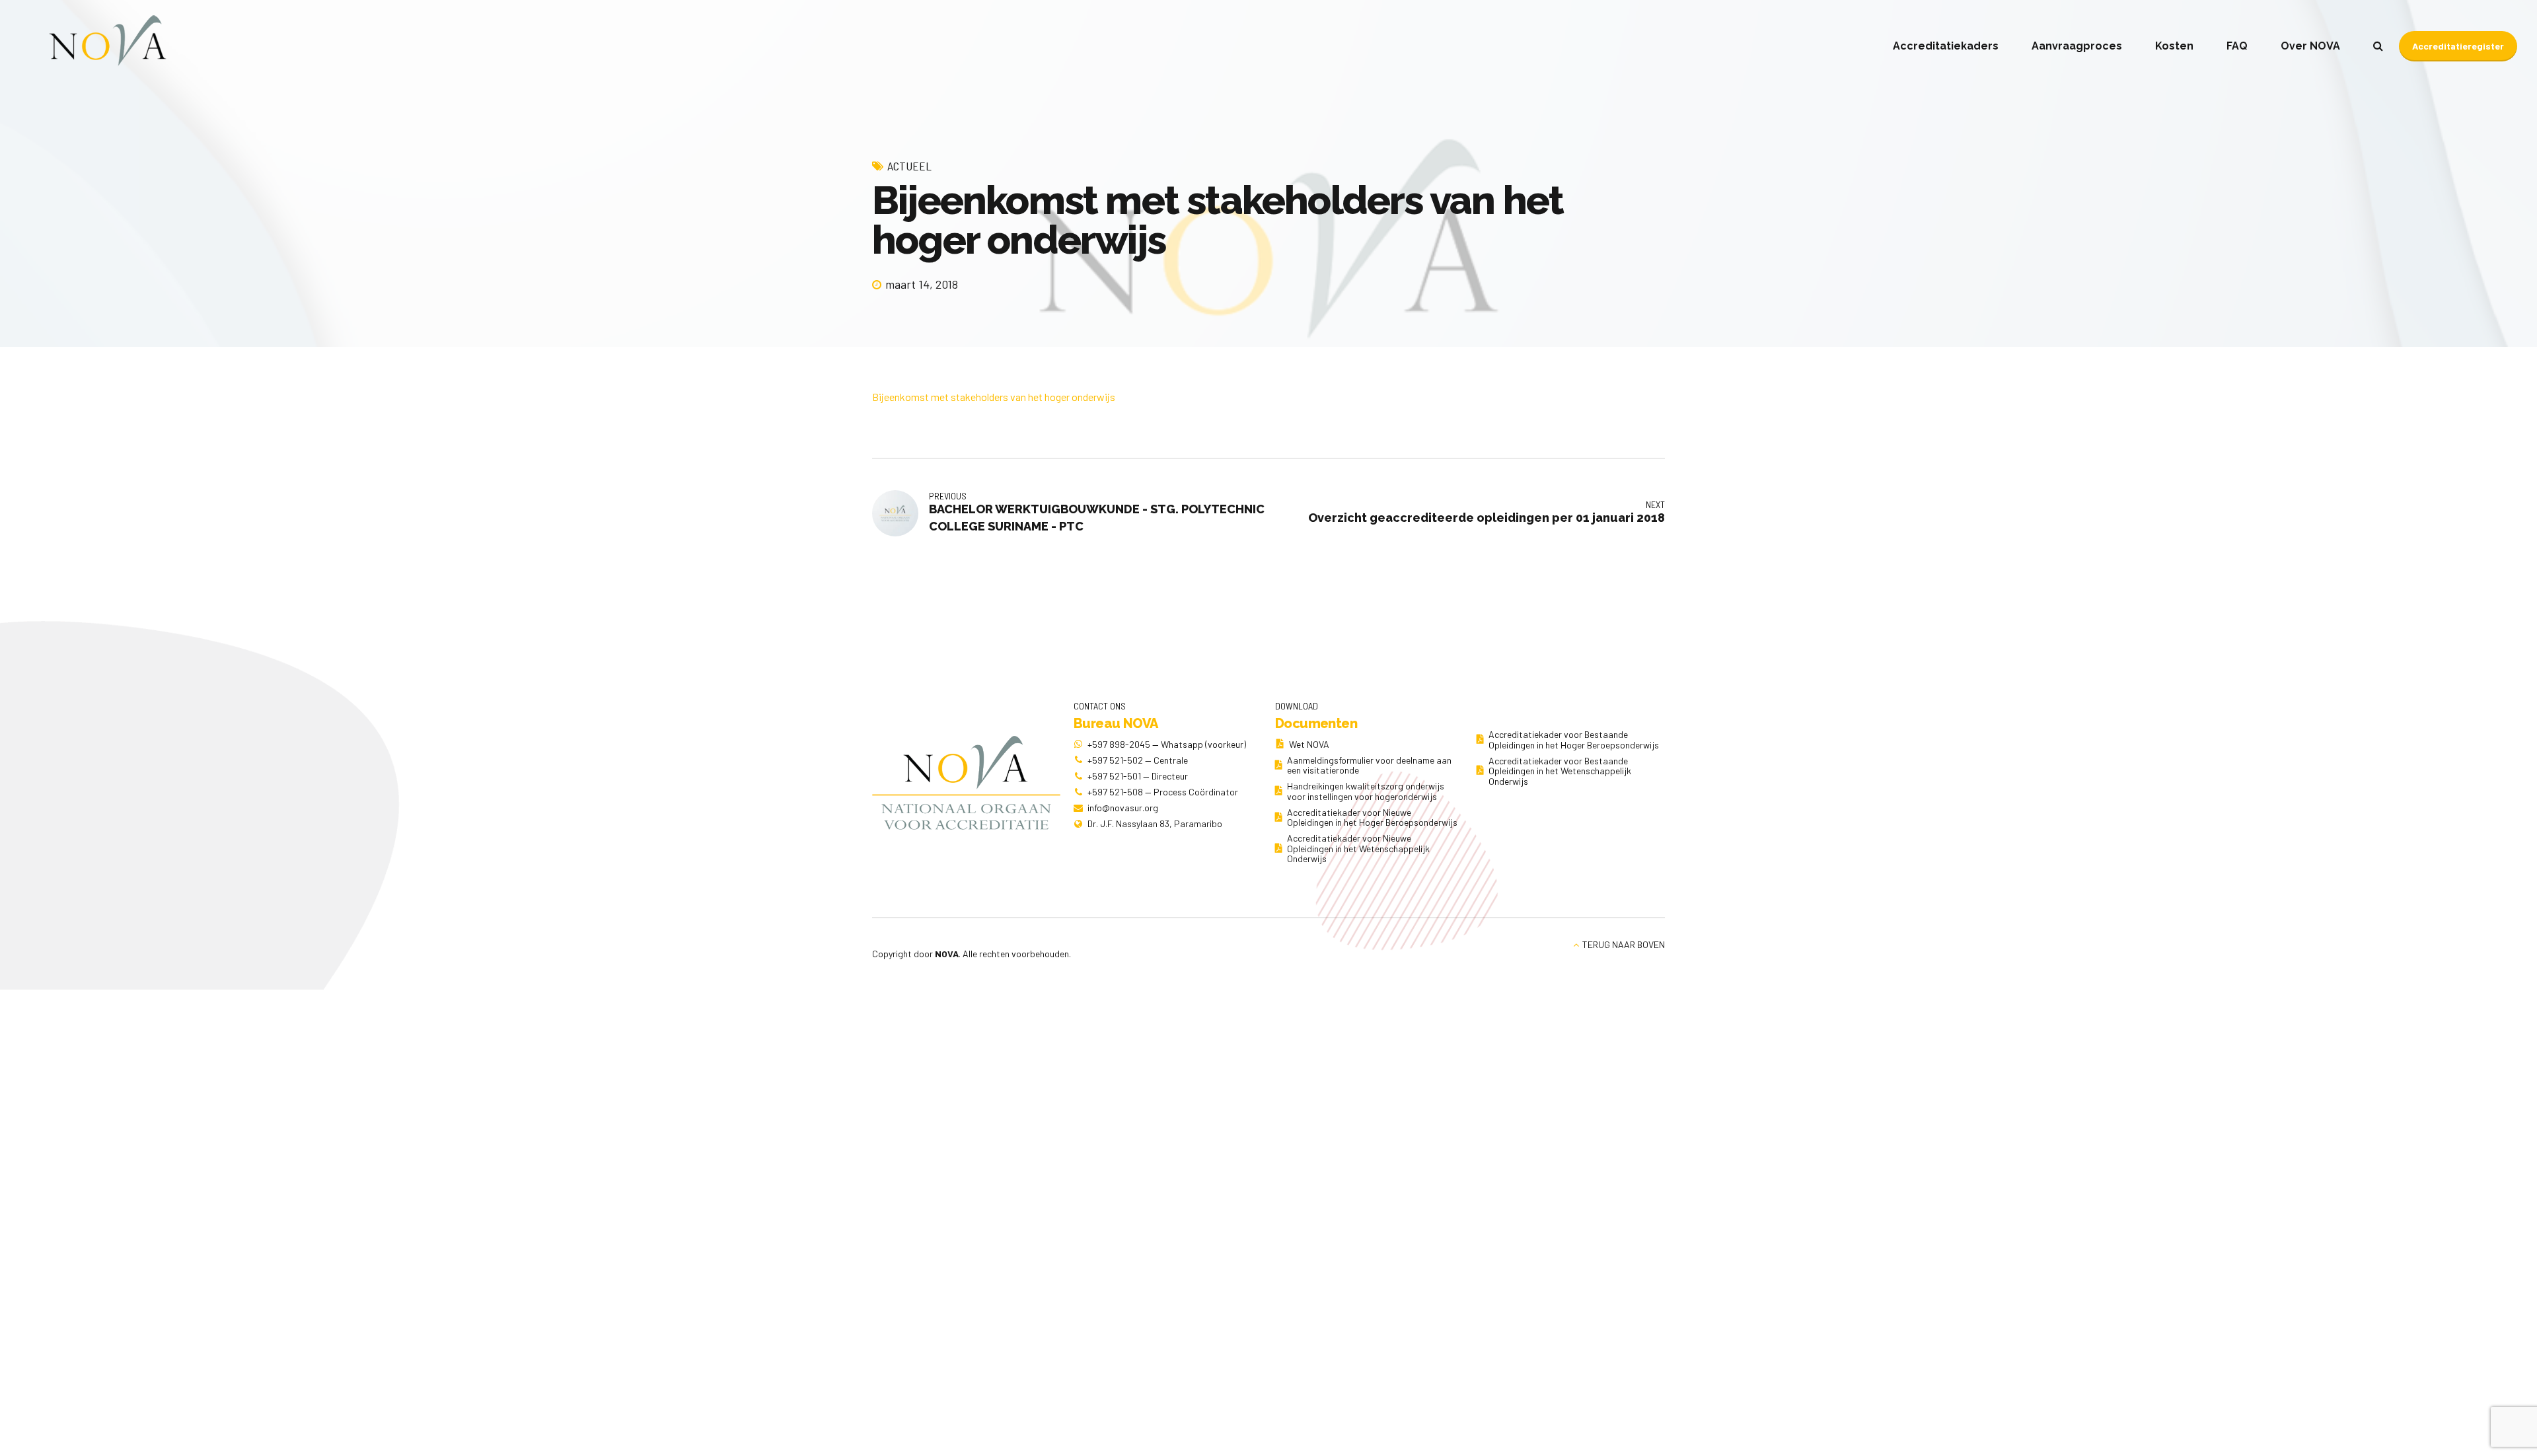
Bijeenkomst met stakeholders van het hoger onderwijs (994, 397)
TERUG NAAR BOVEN (1624, 944)
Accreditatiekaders (1946, 46)
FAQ (2237, 46)
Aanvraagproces (2077, 46)
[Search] (2378, 46)
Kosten (2174, 46)
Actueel (909, 166)
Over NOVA (2310, 46)
